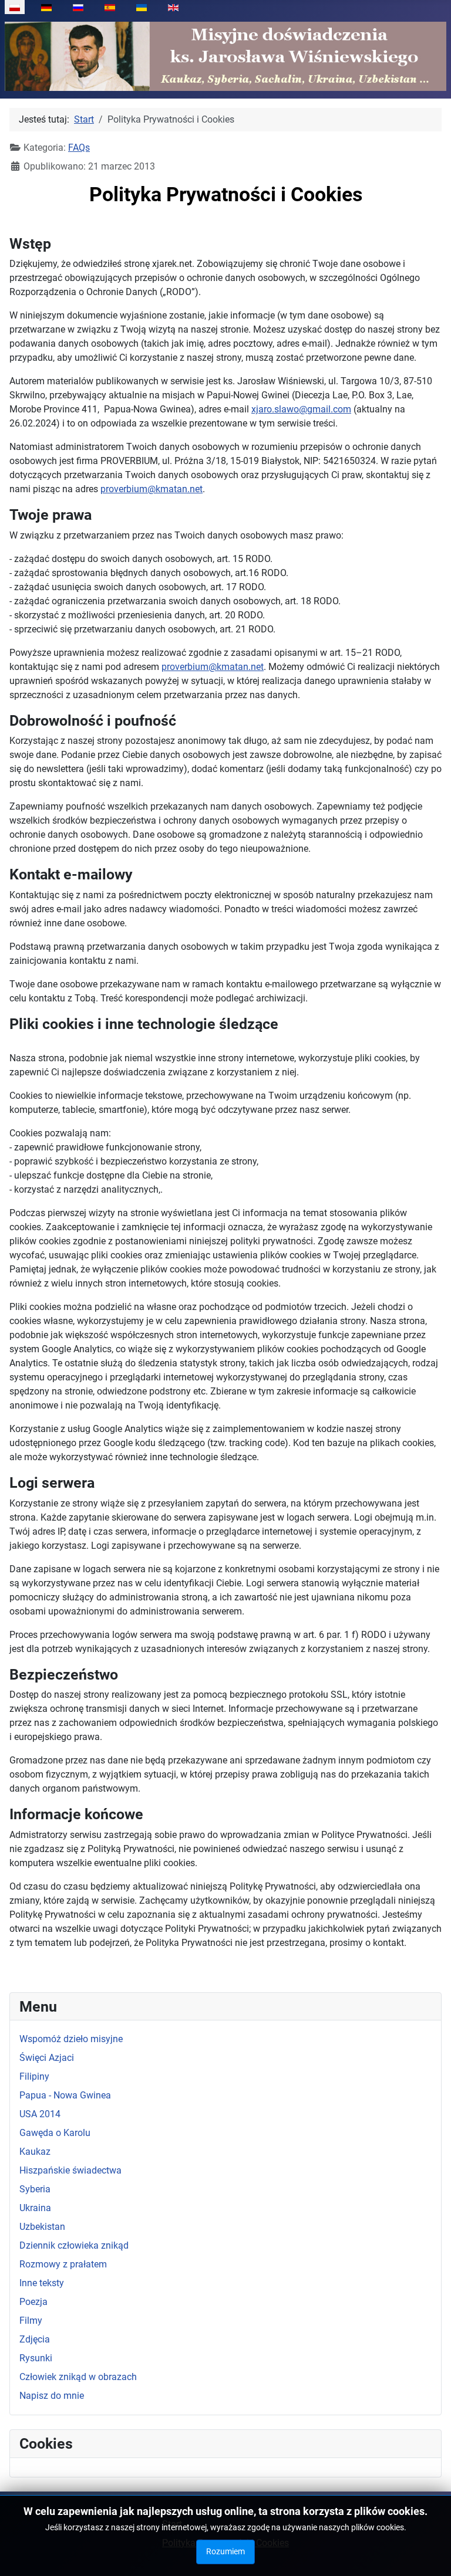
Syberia (35, 2189)
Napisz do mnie (52, 2396)
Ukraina (35, 2208)
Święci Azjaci (47, 2058)
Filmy (31, 2321)
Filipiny (34, 2076)
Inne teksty (42, 2283)
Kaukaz (35, 2152)
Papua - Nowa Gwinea (65, 2095)
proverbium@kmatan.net (152, 489)
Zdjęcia (35, 2339)
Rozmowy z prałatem (63, 2264)
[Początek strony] (430, 2554)
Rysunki (36, 2358)
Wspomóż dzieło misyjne (71, 2039)
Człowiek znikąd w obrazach (78, 2377)
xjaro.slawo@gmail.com (301, 409)
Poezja (33, 2302)
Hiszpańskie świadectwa (70, 2170)
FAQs (79, 148)
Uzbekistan (42, 2227)
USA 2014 (40, 2114)
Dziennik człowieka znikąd (74, 2245)
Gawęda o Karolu (55, 2133)
